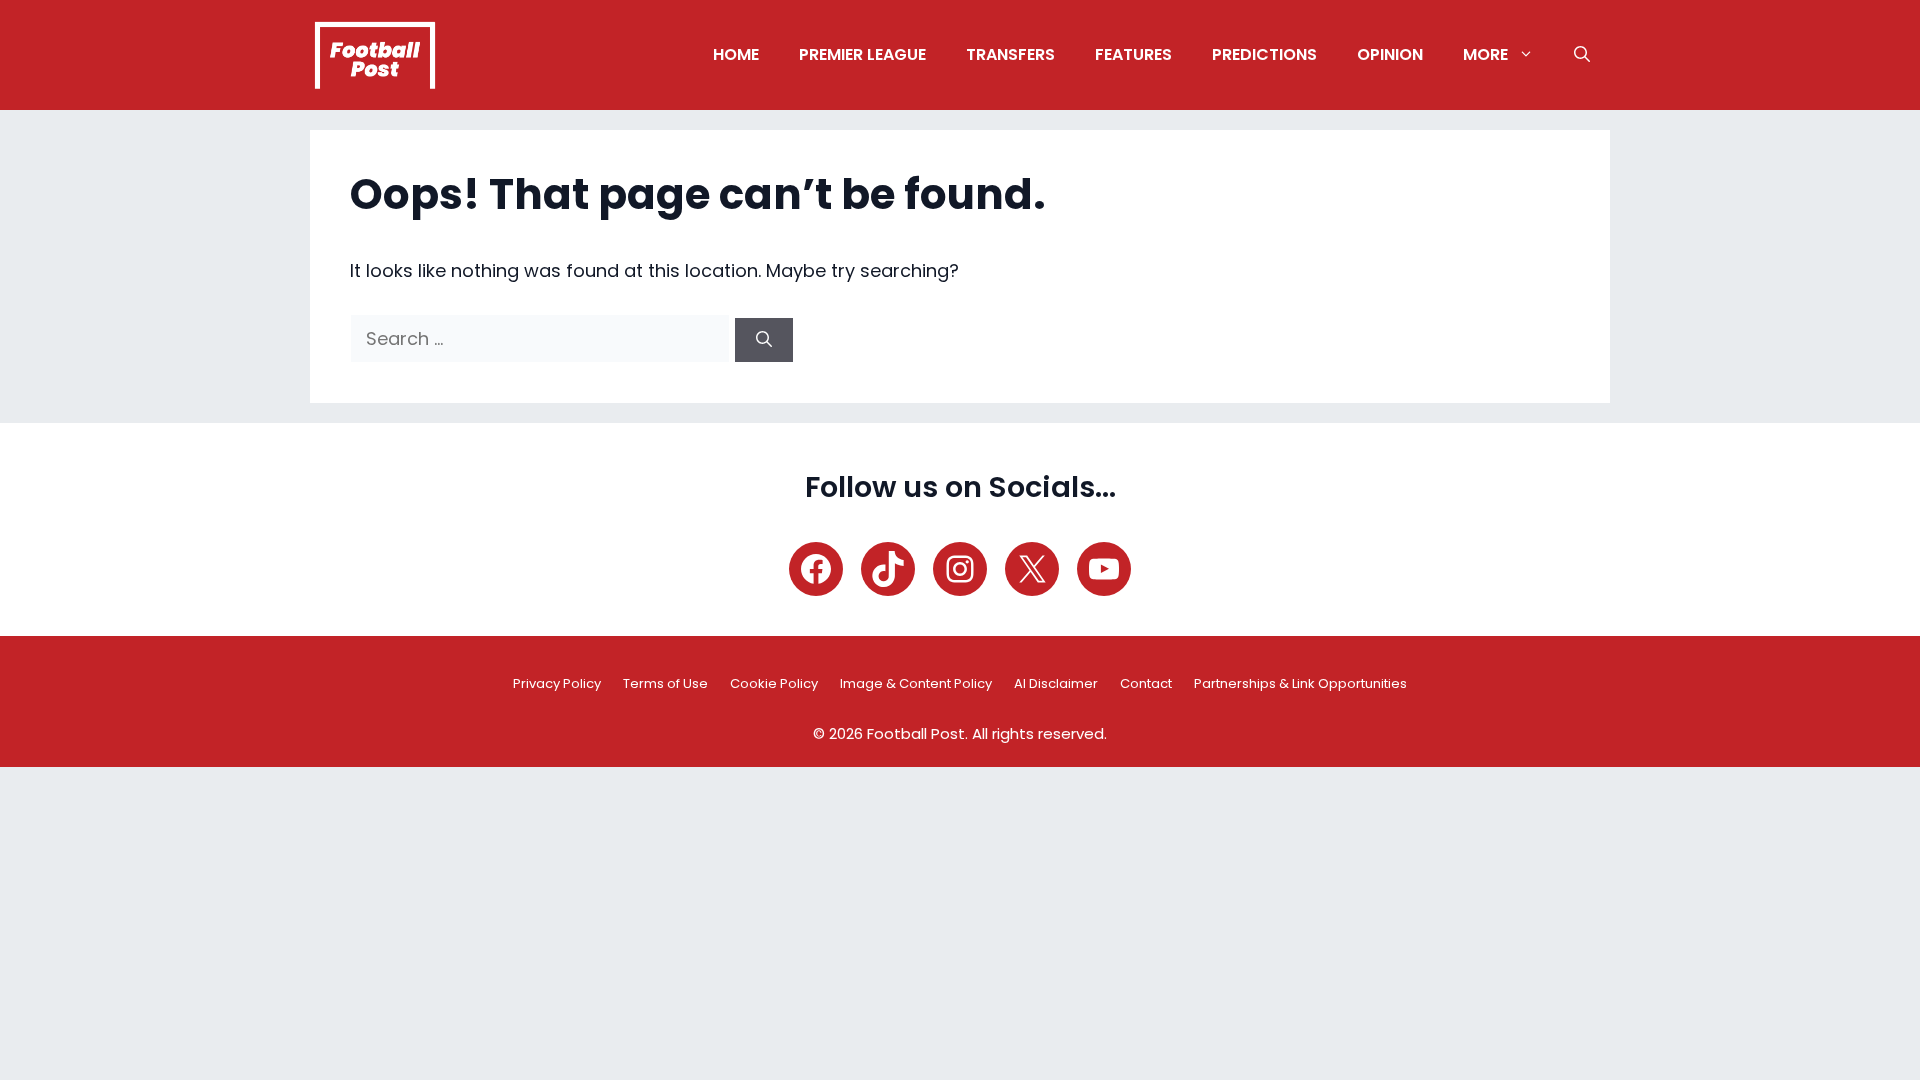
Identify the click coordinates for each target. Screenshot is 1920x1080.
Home (736, 54)
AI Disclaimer (1056, 683)
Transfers (1010, 54)
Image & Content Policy (916, 683)
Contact (1146, 683)
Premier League (862, 54)
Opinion (1390, 54)
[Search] (764, 340)
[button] (1582, 55)
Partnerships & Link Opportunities (1300, 683)
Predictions (1264, 54)
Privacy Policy (557, 683)
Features (1133, 54)
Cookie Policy (774, 683)
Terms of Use (665, 683)
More (1485, 54)
